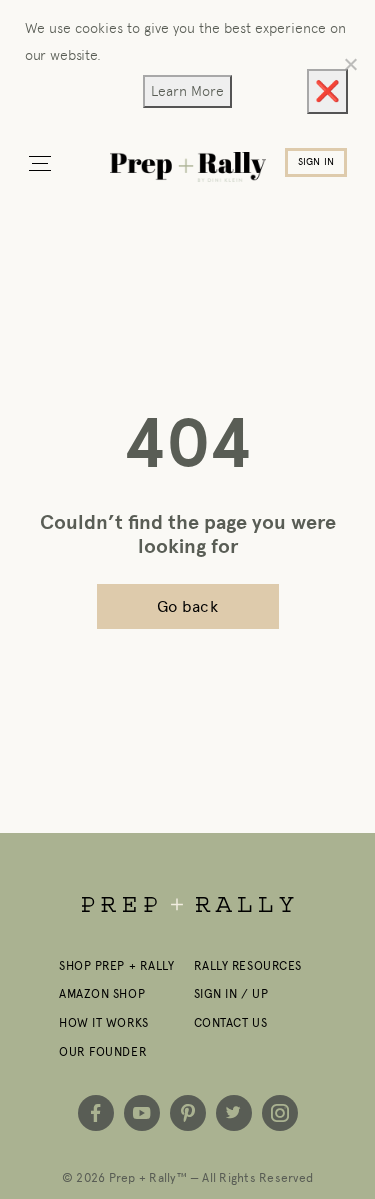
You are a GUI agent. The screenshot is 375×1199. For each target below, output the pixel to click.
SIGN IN (316, 162)
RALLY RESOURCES (248, 966)
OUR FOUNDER (103, 1052)
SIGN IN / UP (231, 994)
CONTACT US (231, 1023)
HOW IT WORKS (104, 1023)
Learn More (187, 91)
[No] (350, 64)
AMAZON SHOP (102, 994)
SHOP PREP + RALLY (117, 966)
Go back (187, 606)
